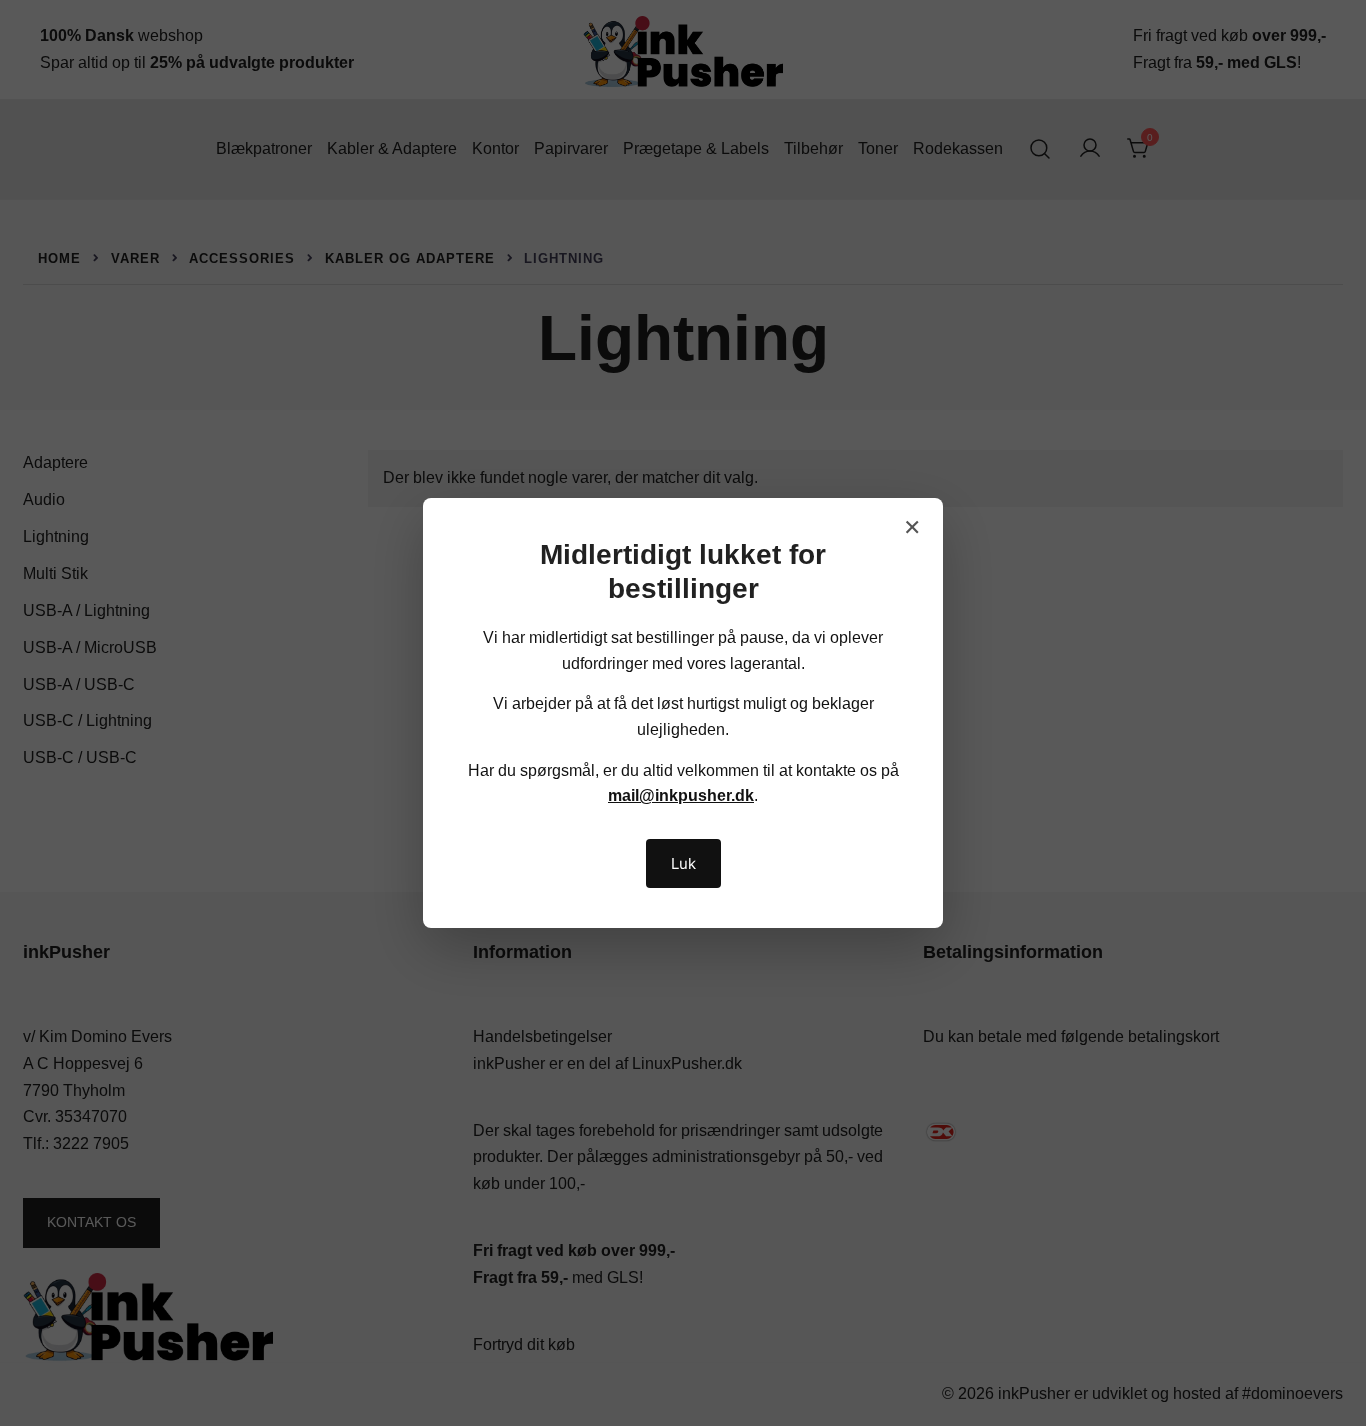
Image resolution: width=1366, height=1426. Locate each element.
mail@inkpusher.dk (681, 795)
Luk (683, 863)
